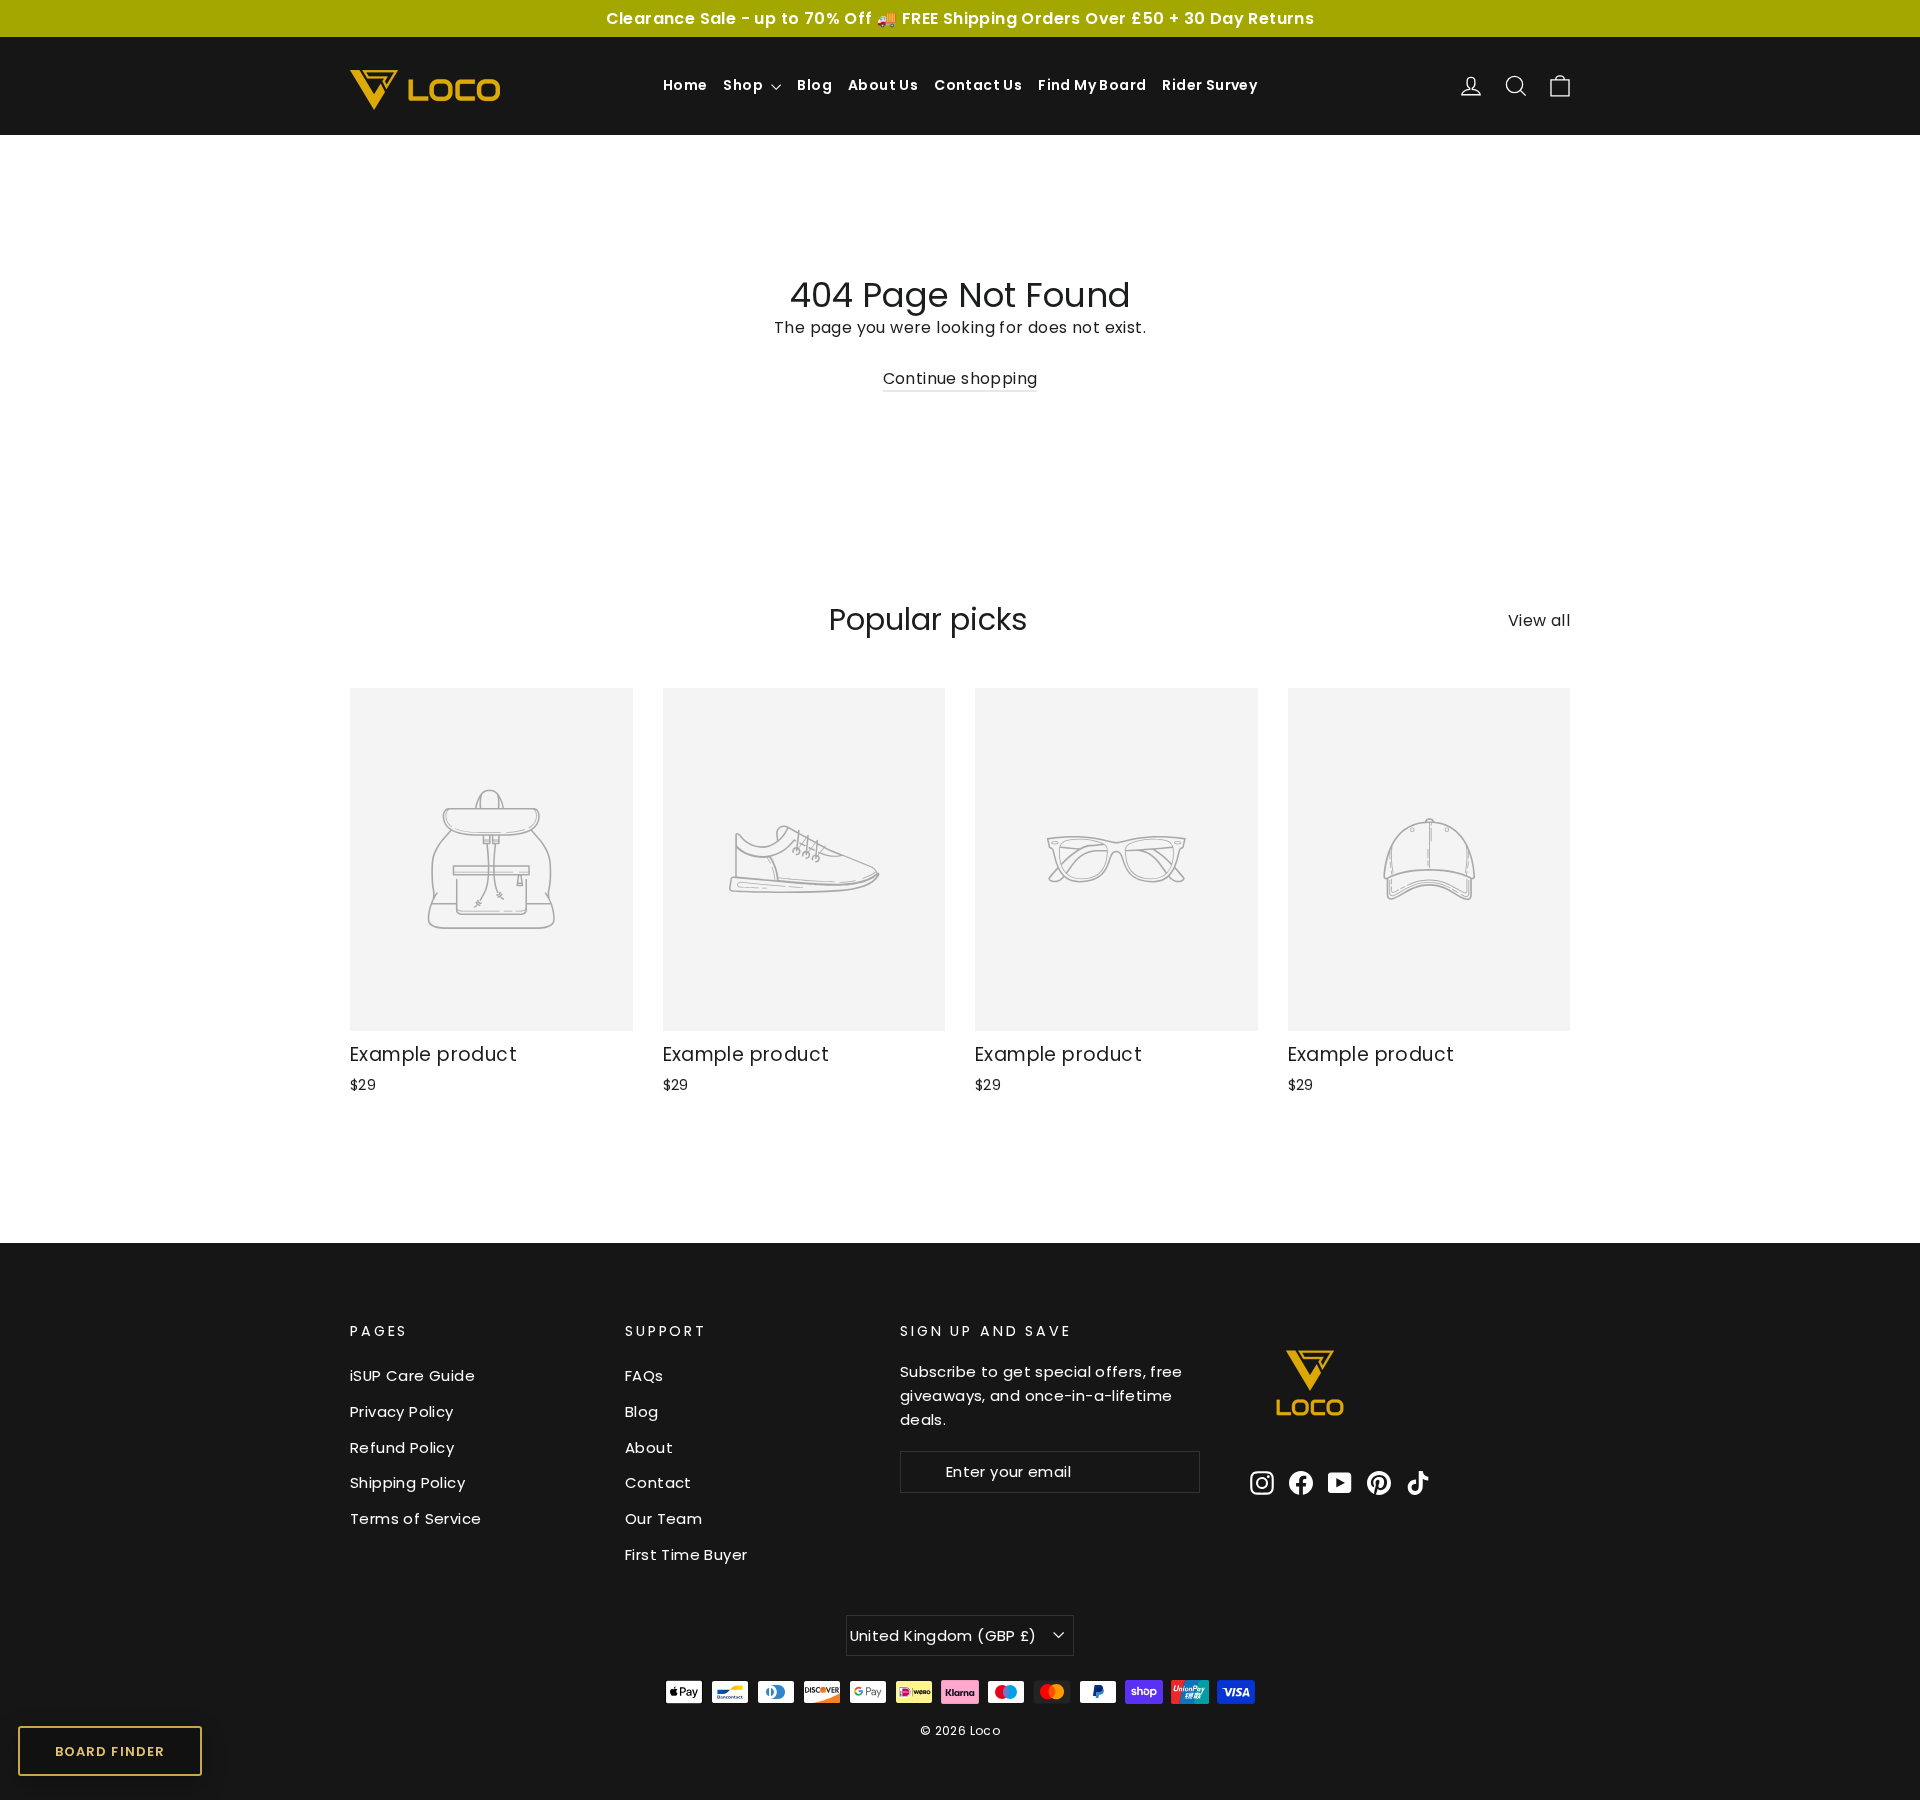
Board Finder (109, 1751)
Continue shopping (960, 378)
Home (685, 85)
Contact (658, 1482)
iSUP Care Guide (412, 1375)
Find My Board (1092, 85)
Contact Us (978, 85)
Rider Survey (1209, 85)
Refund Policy (402, 1447)
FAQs (644, 1375)
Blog (814, 85)
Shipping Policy (407, 1482)
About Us (883, 85)
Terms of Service (415, 1518)
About (649, 1447)
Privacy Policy (402, 1411)
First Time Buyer (686, 1554)
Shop (744, 85)
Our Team (663, 1518)
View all (1539, 620)
